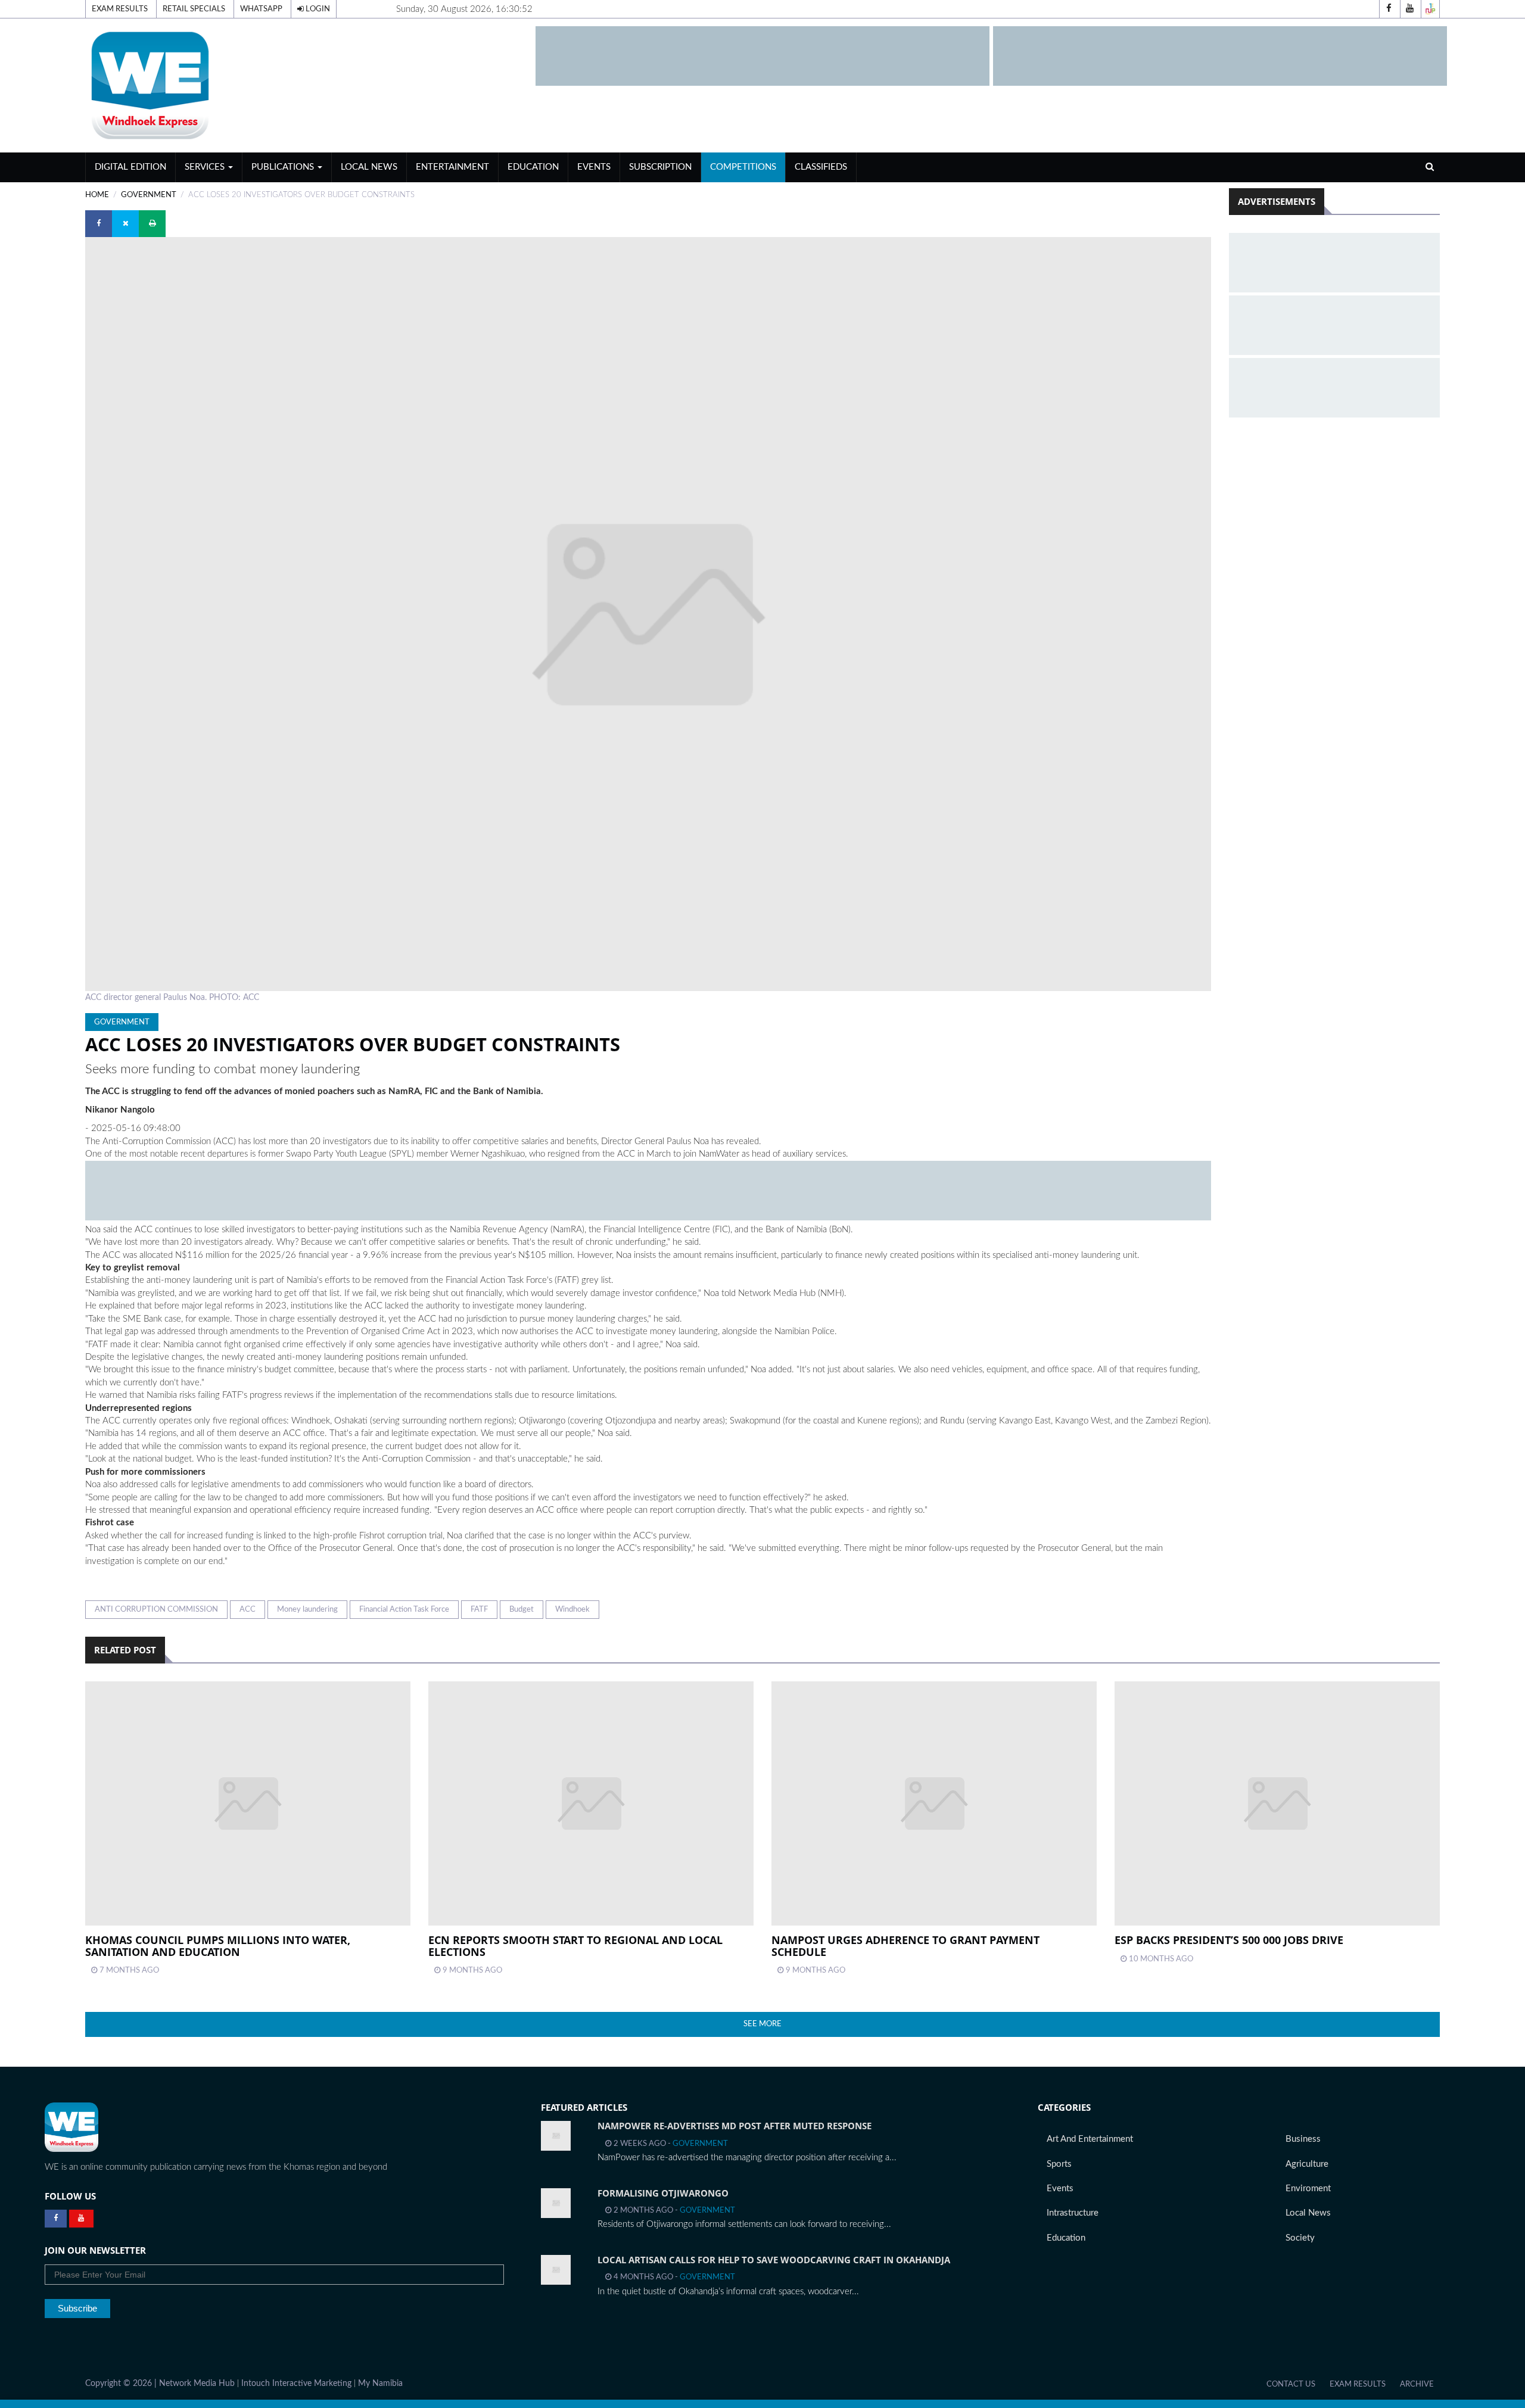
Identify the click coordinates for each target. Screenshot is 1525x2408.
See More (762, 2024)
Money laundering (307, 1609)
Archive (1417, 2384)
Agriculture (1307, 2164)
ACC (248, 1609)
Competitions (743, 167)
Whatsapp (261, 9)
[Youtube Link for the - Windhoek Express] (81, 2219)
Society (1300, 2238)
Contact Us (1291, 2384)
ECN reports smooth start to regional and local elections (575, 1946)
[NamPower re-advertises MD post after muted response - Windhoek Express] (556, 2136)
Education (533, 167)
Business (1303, 2139)
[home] (305, 85)
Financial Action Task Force (404, 1609)
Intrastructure (1073, 2213)
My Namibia (380, 2384)
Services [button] (206, 167)
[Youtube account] (1409, 9)
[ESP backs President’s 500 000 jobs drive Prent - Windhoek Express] (1277, 1803)
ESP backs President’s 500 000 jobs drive (1229, 1940)
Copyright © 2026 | (122, 2384)
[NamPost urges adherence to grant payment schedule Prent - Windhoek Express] (934, 1803)
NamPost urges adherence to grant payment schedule (905, 1946)
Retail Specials (194, 9)
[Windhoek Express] (71, 2127)
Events (594, 167)
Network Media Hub (197, 2384)
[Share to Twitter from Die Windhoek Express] (125, 224)
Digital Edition (130, 167)
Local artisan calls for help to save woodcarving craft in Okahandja (774, 2260)
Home (97, 195)
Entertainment (452, 167)
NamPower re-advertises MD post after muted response (735, 2126)
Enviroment (1308, 2189)
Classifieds (821, 167)
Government (149, 195)
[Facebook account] (1389, 9)
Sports (1059, 2164)
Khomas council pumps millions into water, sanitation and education (218, 1946)
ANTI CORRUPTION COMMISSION (156, 1609)
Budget (522, 1609)
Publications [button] (284, 167)
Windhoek (572, 1609)
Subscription (660, 167)
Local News (369, 167)
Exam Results (120, 9)
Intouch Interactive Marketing (296, 2384)
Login (317, 9)
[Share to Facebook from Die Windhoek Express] (99, 224)
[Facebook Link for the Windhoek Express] (56, 2219)
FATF (479, 1609)
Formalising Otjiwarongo (663, 2193)
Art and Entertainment (1090, 2139)
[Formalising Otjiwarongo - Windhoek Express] (556, 2203)
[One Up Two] (1430, 9)
